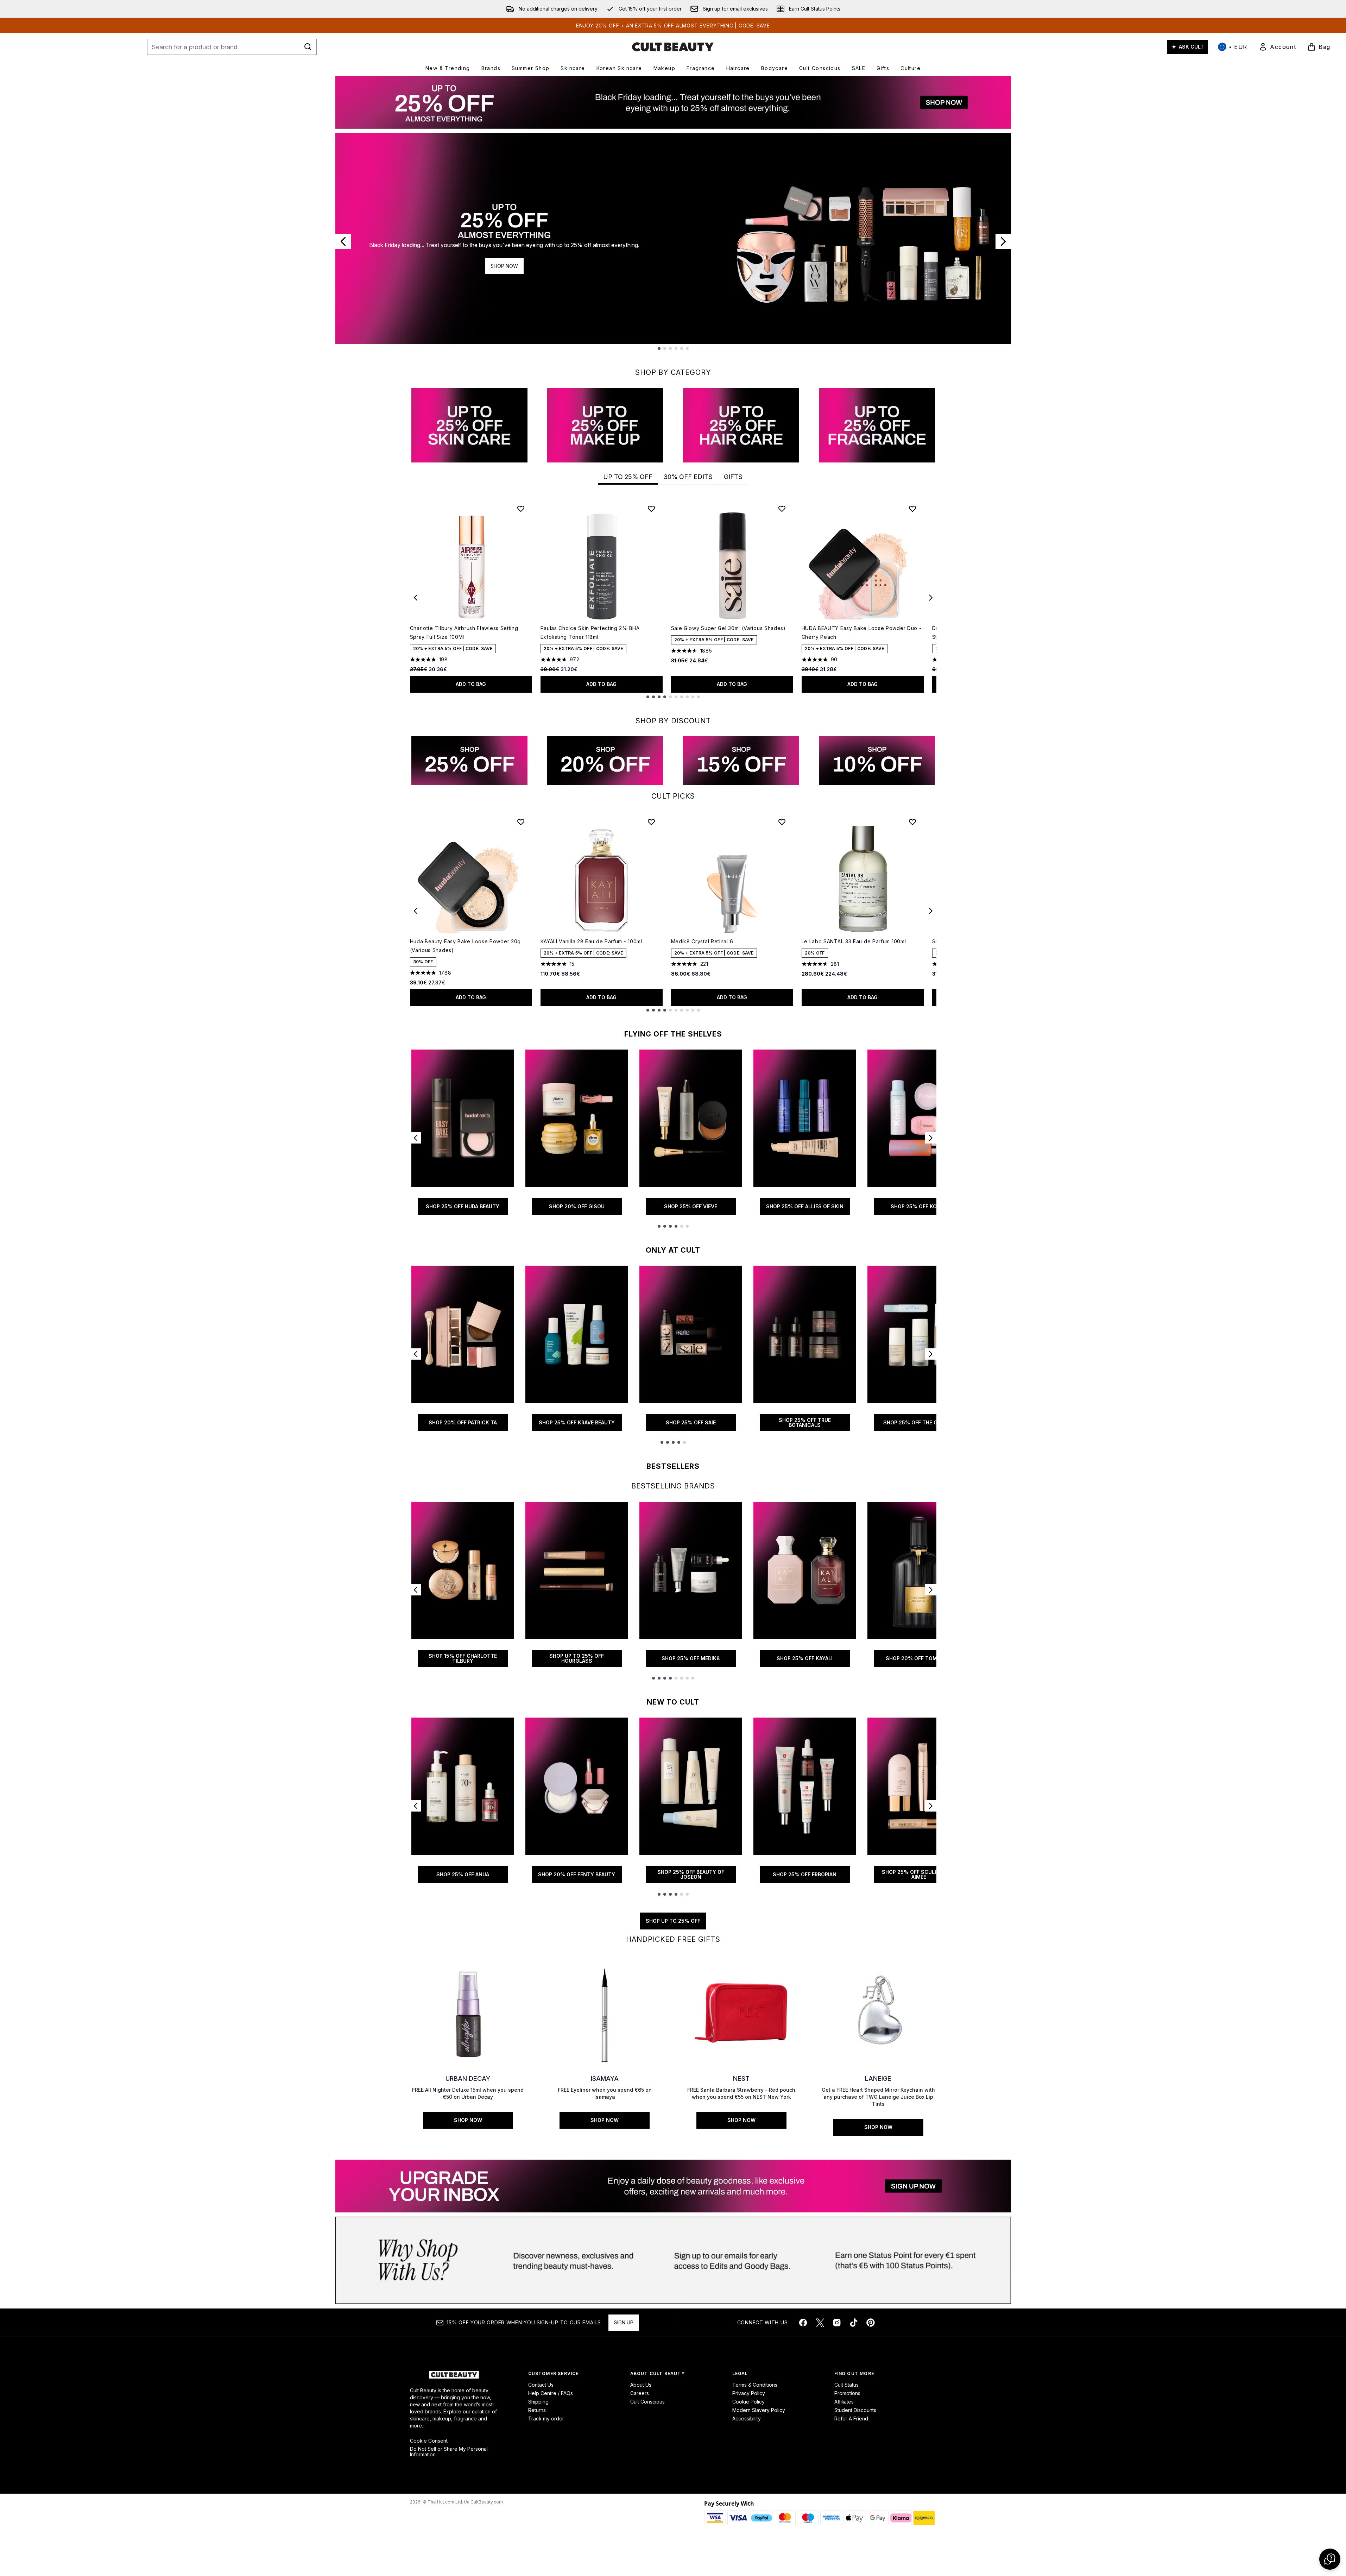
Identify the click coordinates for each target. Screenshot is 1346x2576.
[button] (1330, 2559)
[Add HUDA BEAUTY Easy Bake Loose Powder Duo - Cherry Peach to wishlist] (912, 509)
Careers (640, 2393)
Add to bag (471, 684)
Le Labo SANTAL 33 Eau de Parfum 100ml (854, 941)
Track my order (546, 2418)
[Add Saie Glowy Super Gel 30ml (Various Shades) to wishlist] (782, 509)
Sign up (624, 2322)
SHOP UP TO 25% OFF (673, 1921)
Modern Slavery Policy (759, 2410)
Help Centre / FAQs (551, 2393)
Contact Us (541, 2385)
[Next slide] (1003, 241)
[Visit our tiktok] (854, 2323)
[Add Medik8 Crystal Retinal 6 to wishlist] (782, 822)
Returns (537, 2410)
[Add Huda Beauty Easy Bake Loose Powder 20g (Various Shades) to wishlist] (521, 822)
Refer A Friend (851, 2418)
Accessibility (747, 2418)
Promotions (847, 2393)
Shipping (538, 2402)
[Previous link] (416, 1138)
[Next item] (931, 598)
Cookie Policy (748, 2402)
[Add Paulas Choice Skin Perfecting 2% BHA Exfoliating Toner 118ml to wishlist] (651, 509)
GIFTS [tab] (733, 477)
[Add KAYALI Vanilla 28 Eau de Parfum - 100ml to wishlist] (651, 822)
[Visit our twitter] (820, 2323)
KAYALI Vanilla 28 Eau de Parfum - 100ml (591, 941)
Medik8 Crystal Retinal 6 (702, 941)
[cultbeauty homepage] (673, 47)
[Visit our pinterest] (871, 2323)
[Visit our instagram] (837, 2323)
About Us (641, 2385)
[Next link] (931, 1138)
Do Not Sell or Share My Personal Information (449, 2452)
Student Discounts (855, 2410)
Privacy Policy (749, 2393)
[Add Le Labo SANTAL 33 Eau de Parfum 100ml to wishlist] (912, 822)
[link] (1277, 47)
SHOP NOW (504, 266)
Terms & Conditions (755, 2385)
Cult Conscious (647, 2402)
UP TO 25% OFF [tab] (628, 477)
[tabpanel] (673, 598)
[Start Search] (308, 47)
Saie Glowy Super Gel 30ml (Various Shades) (728, 628)
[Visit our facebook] (803, 2323)
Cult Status (846, 2385)
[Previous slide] (343, 241)
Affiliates (844, 2402)
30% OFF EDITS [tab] (688, 477)
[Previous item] (416, 598)
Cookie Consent (429, 2441)
